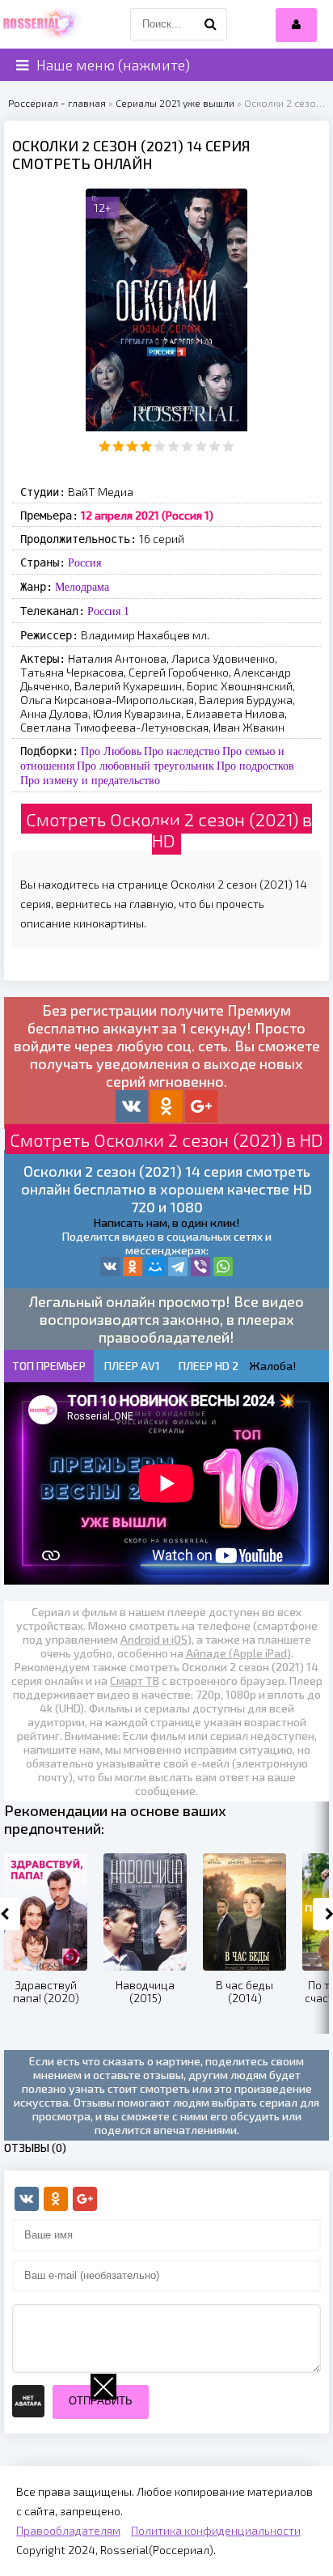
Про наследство (182, 751)
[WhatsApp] (223, 1267)
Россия (84, 562)
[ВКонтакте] (110, 1267)
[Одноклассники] (133, 1267)
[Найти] (211, 24)
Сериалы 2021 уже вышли (175, 103)
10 (228, 446)
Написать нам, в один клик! (166, 1222)
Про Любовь (111, 751)
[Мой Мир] (155, 1267)
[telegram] (178, 1267)
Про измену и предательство (90, 780)
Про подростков (255, 766)
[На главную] (40, 24)
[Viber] (200, 1267)
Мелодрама (82, 587)
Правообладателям (68, 2530)
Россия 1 (108, 611)
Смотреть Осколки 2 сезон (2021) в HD (169, 830)
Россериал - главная (57, 103)
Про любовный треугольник (145, 766)
